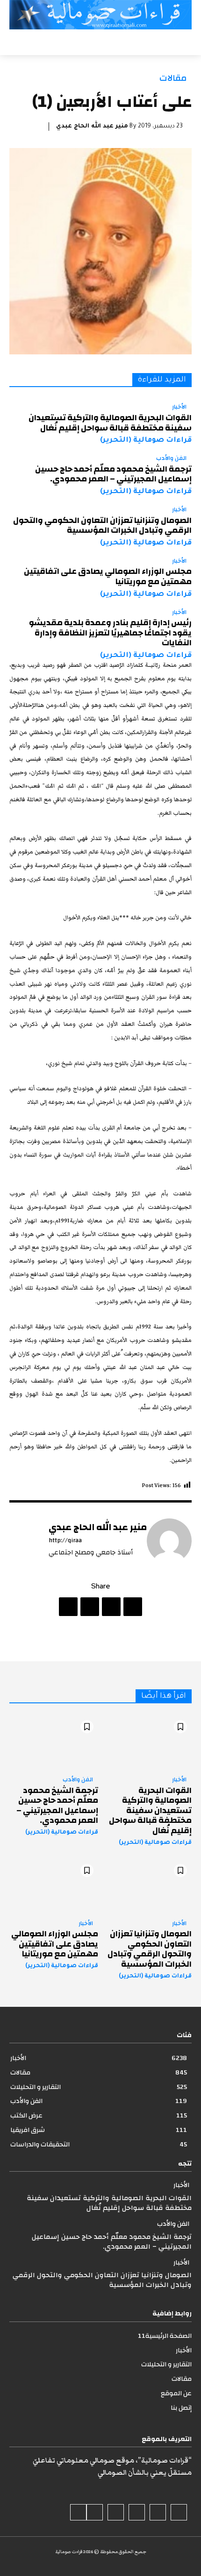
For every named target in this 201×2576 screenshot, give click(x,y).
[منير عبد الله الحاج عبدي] (169, 1541)
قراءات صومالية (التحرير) (146, 441)
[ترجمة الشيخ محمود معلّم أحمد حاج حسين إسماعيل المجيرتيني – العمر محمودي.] (54, 1742)
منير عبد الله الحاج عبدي (92, 127)
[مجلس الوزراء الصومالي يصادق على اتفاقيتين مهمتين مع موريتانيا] (54, 1886)
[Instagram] (158, 2512)
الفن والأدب (171, 459)
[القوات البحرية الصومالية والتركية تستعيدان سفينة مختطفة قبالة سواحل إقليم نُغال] (147, 1742)
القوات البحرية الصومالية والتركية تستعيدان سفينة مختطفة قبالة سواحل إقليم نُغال (110, 423)
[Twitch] (116, 2512)
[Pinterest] (90, 1607)
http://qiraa (65, 1541)
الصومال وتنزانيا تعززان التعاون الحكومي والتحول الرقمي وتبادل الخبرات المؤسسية (102, 526)
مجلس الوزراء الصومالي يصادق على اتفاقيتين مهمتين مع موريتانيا (108, 576)
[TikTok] (137, 2512)
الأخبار (179, 407)
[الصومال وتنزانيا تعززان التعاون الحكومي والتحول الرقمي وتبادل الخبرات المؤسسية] (147, 1886)
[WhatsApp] (68, 1607)
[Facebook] (133, 1607)
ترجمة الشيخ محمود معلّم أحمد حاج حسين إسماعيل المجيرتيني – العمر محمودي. (113, 474)
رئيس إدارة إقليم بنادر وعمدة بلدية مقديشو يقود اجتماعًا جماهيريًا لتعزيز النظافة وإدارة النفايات (110, 633)
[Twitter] (111, 1607)
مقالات (173, 78)
